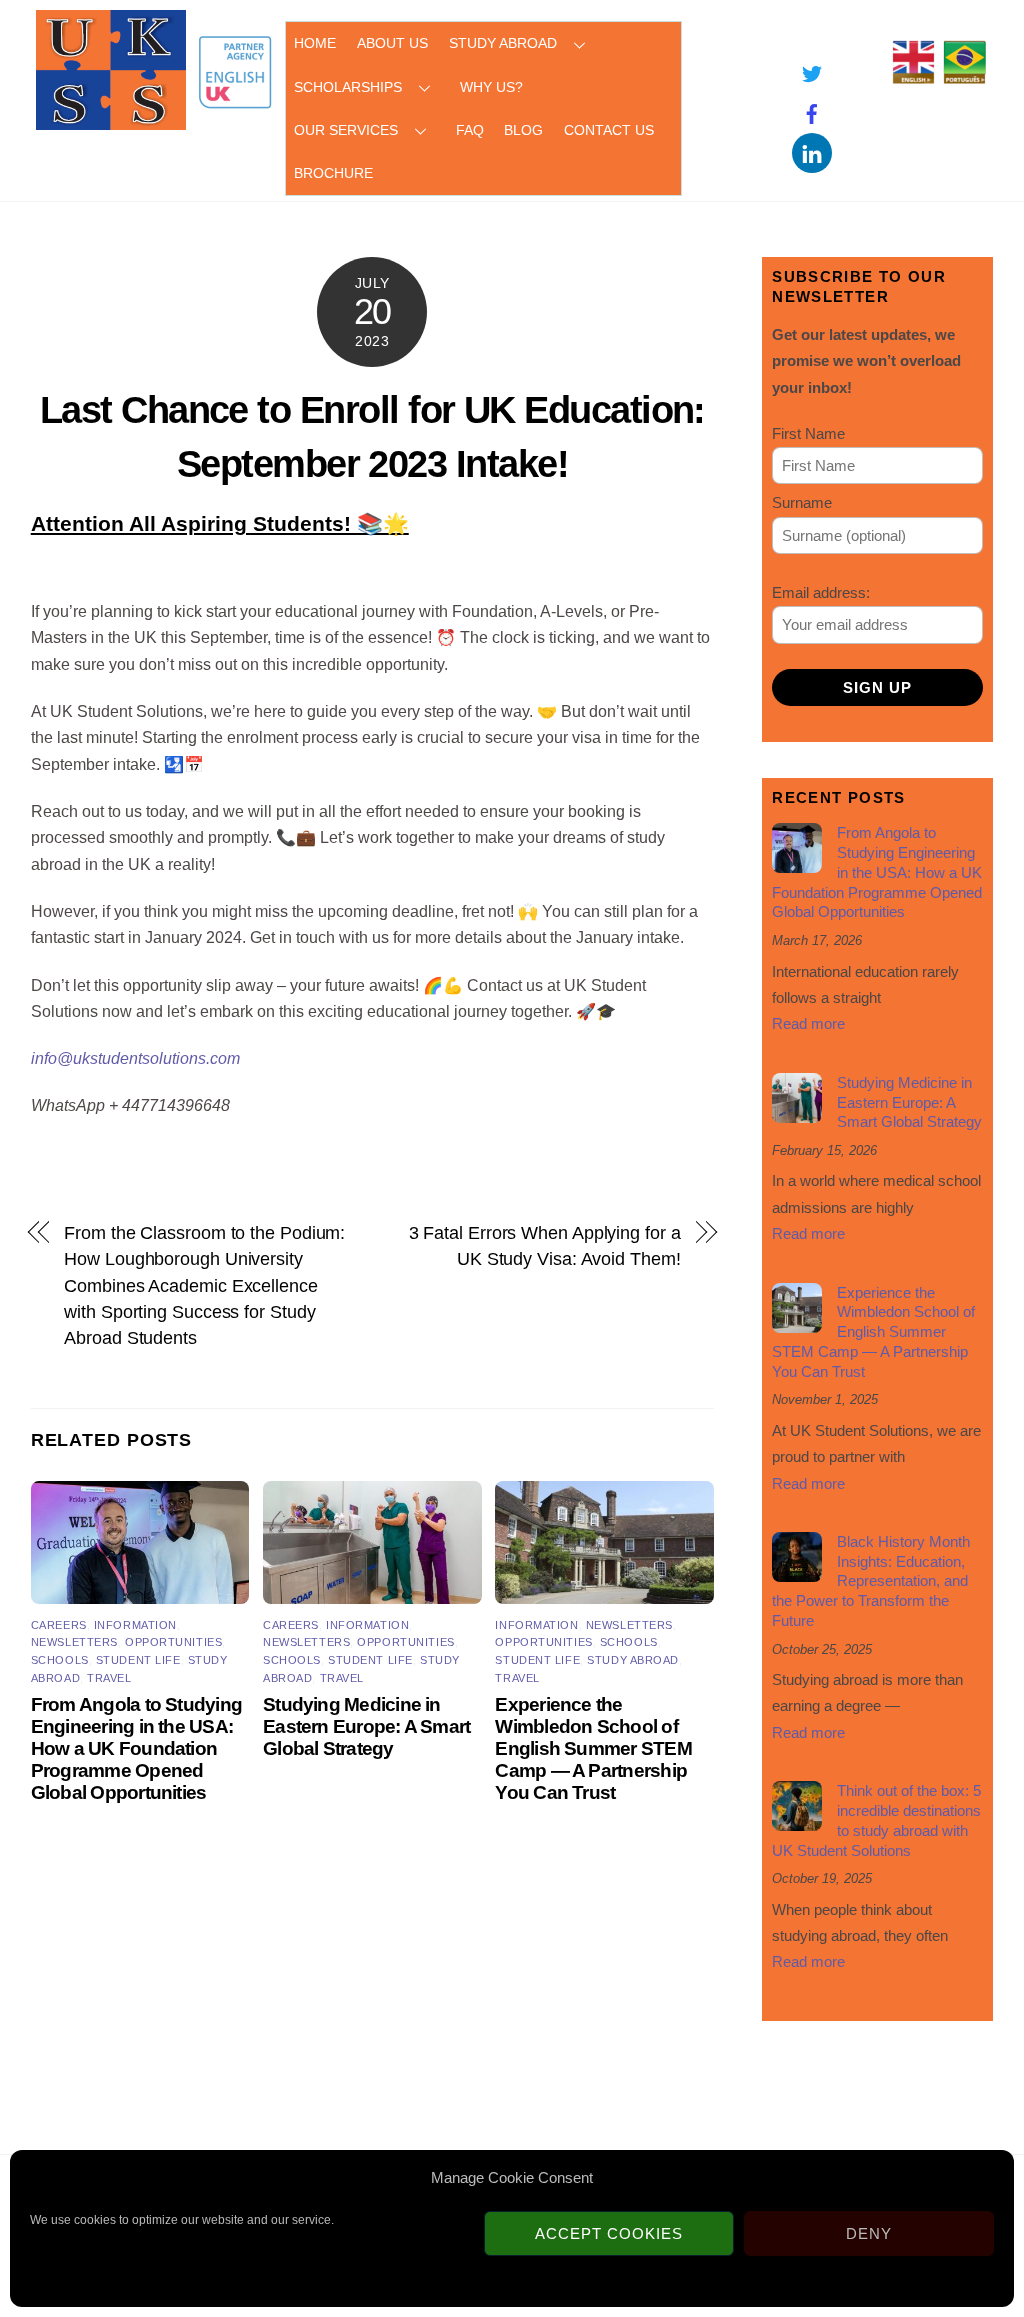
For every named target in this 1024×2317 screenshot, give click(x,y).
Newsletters (74, 1642)
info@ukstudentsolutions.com (135, 1058)
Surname (802, 502)
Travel (109, 1678)
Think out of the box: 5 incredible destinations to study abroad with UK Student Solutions (876, 1820)
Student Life (138, 1660)
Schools (60, 1660)
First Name (808, 433)
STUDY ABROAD (503, 43)
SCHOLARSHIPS (348, 87)
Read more (808, 1023)
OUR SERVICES (346, 130)
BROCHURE (333, 173)
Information (135, 1625)
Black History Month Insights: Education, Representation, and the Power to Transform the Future (871, 1581)
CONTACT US (609, 130)
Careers (59, 1625)
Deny (869, 2233)
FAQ (470, 130)
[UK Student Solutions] (111, 120)
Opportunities (173, 1642)
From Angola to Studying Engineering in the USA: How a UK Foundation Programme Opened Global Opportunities (136, 1748)
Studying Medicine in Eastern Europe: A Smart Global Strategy (366, 1726)
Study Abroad (633, 1660)
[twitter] (812, 72)
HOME (315, 43)
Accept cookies (609, 2233)
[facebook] (812, 112)
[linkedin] (812, 152)
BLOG (523, 130)
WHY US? (491, 87)
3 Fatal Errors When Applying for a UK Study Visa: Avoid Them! (545, 1245)
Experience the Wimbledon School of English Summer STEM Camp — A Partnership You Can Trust (593, 1748)
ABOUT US (392, 43)
